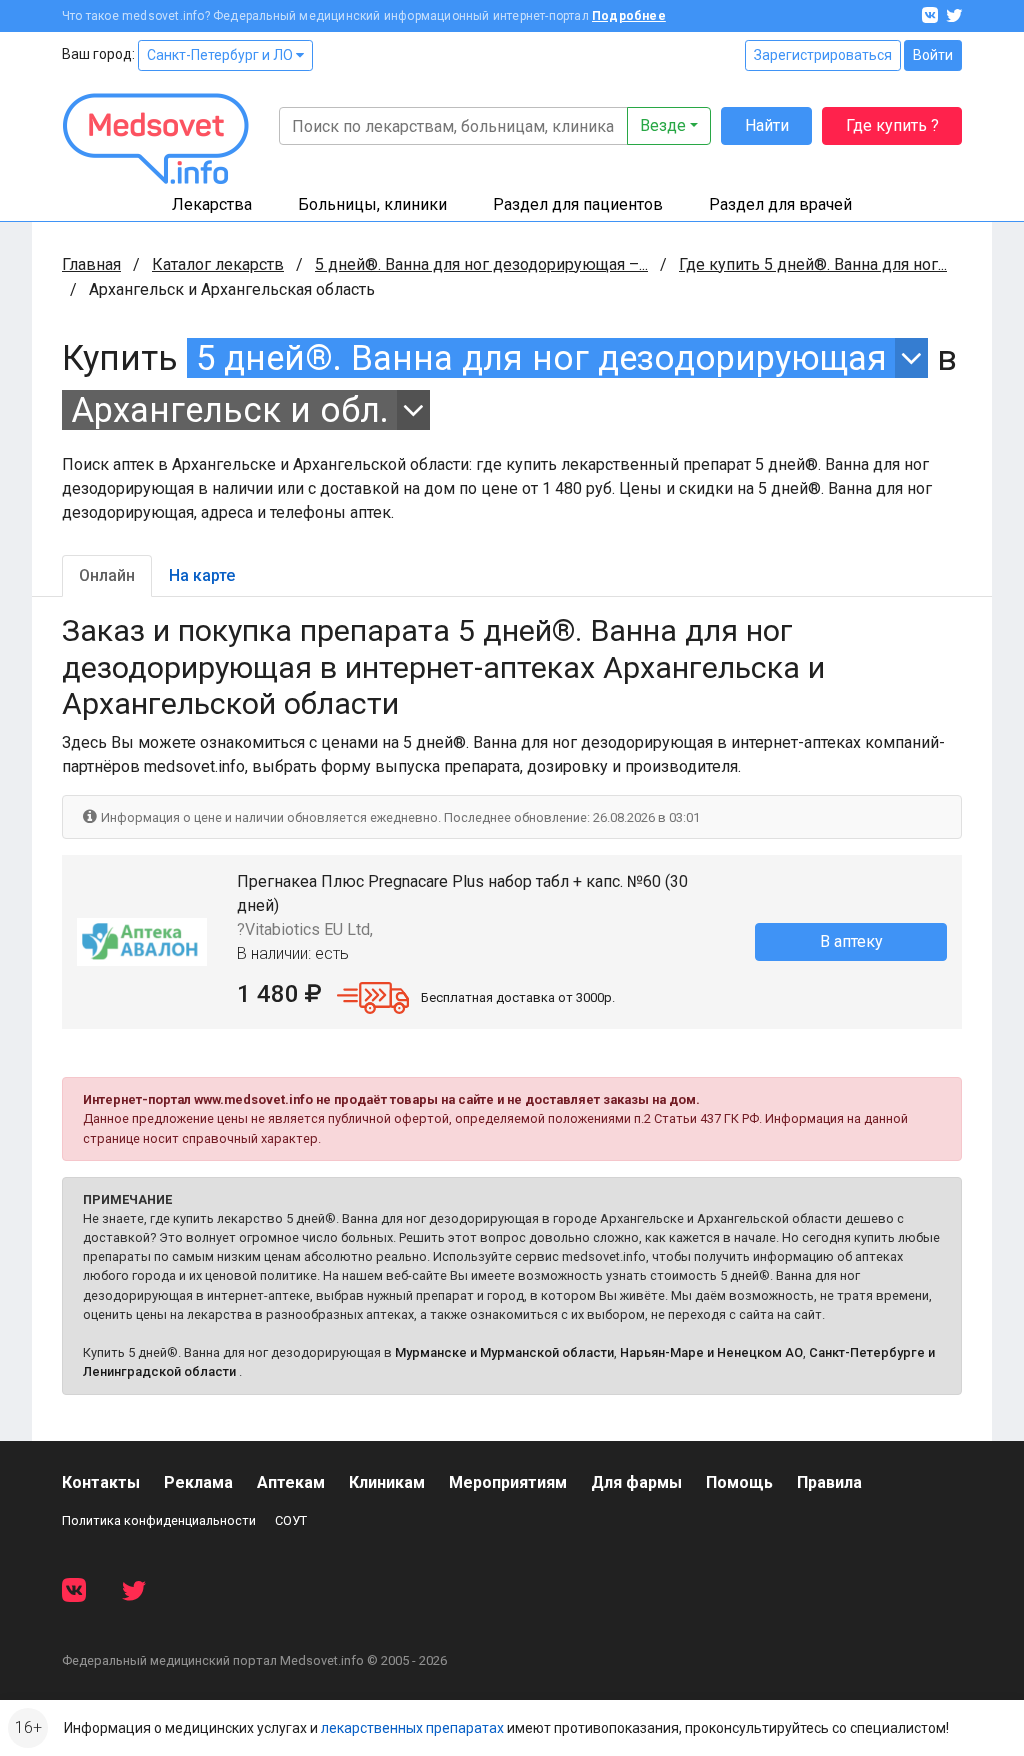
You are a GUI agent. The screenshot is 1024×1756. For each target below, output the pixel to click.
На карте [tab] (202, 575)
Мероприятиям (508, 1482)
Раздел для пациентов (578, 204)
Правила (829, 1482)
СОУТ (291, 1520)
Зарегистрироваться (823, 55)
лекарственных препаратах (412, 1728)
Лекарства (212, 204)
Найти (767, 125)
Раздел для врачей (780, 204)
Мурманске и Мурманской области (504, 1352)
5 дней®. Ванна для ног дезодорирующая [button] (541, 358)
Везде (663, 125)
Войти (933, 55)
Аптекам (291, 1482)
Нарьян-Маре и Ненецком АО (711, 1352)
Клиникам (387, 1482)
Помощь (739, 1482)
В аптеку (851, 941)
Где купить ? (892, 125)
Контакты (101, 1482)
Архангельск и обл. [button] (230, 410)
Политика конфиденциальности (159, 1520)
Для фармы (636, 1482)
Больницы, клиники (372, 204)
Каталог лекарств (218, 264)
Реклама (198, 1482)
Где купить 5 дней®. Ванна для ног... (813, 264)
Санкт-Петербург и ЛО (221, 55)
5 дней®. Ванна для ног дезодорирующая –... (481, 264)
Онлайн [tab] (107, 575)
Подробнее (629, 16)
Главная (91, 264)
